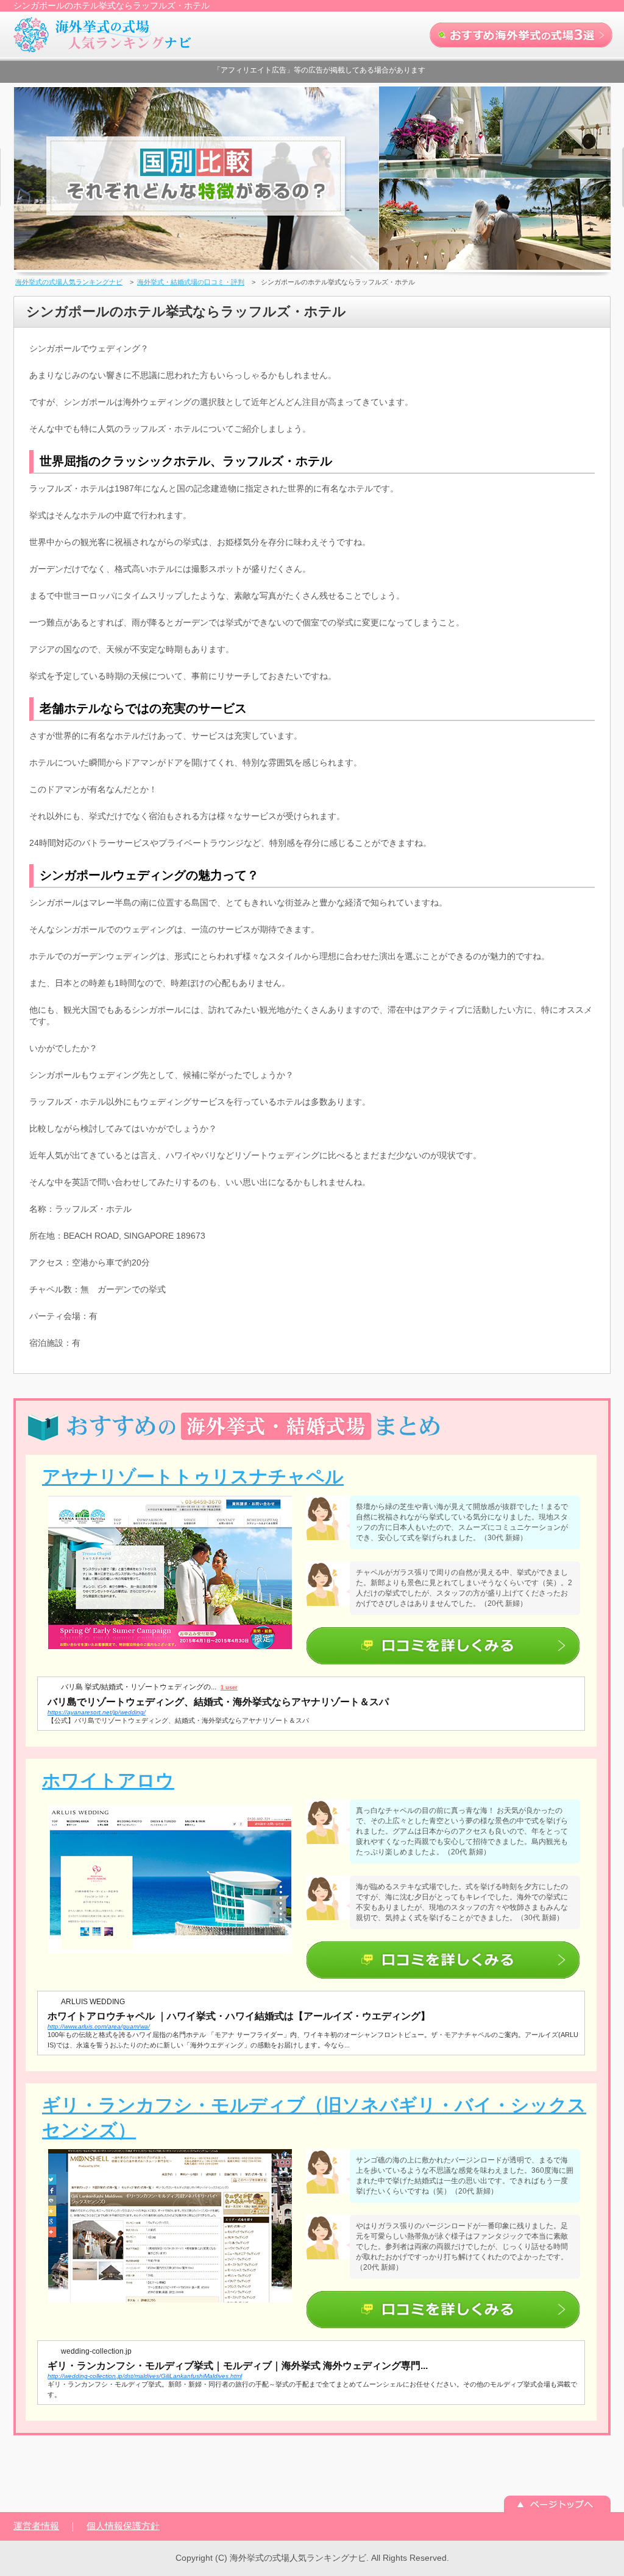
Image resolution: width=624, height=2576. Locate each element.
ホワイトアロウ (108, 1780)
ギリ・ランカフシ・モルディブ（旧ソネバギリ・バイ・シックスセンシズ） (314, 2117)
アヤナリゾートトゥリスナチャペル (193, 1476)
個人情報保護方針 (123, 2526)
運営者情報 (36, 2526)
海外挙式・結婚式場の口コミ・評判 (191, 282)
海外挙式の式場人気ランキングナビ (69, 282)
